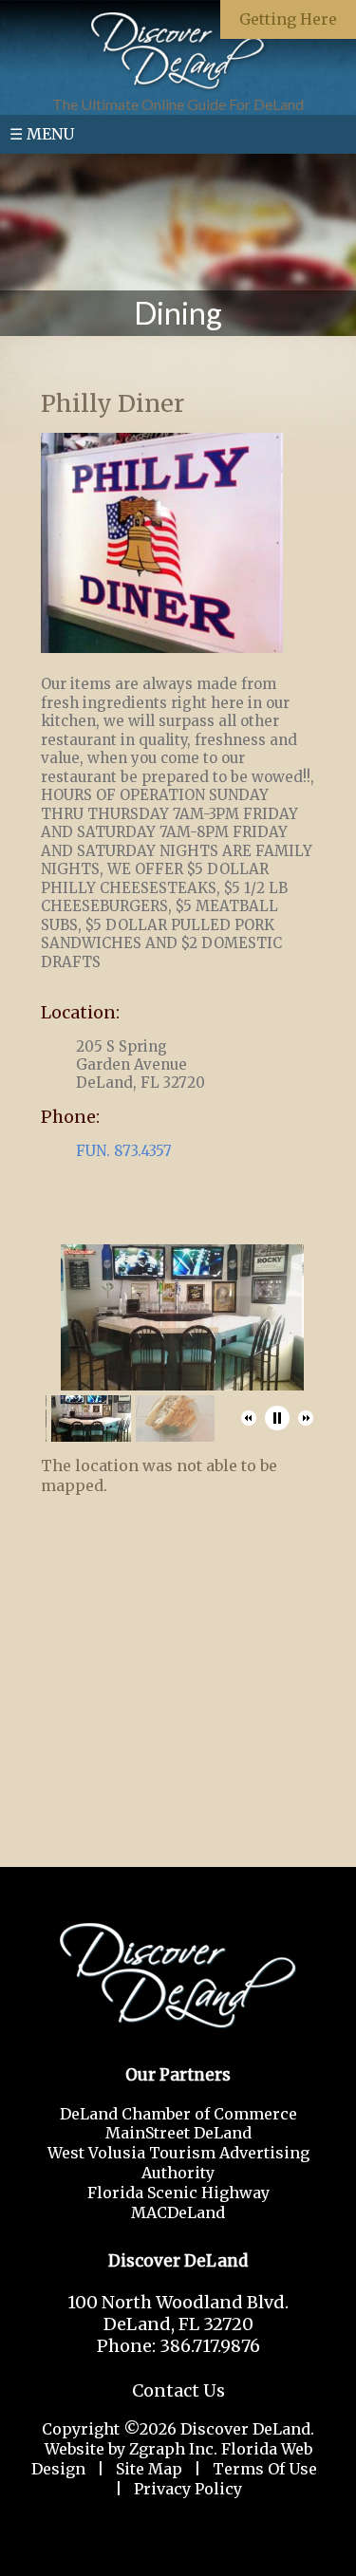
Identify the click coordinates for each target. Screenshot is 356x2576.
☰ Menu (42, 134)
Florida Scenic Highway (178, 2193)
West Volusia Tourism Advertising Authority (178, 2163)
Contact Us (178, 2390)
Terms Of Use (265, 2469)
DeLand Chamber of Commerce (178, 2114)
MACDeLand (178, 2212)
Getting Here (288, 19)
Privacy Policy (188, 2489)
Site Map (149, 2469)
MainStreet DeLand (178, 2133)
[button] (249, 1418)
